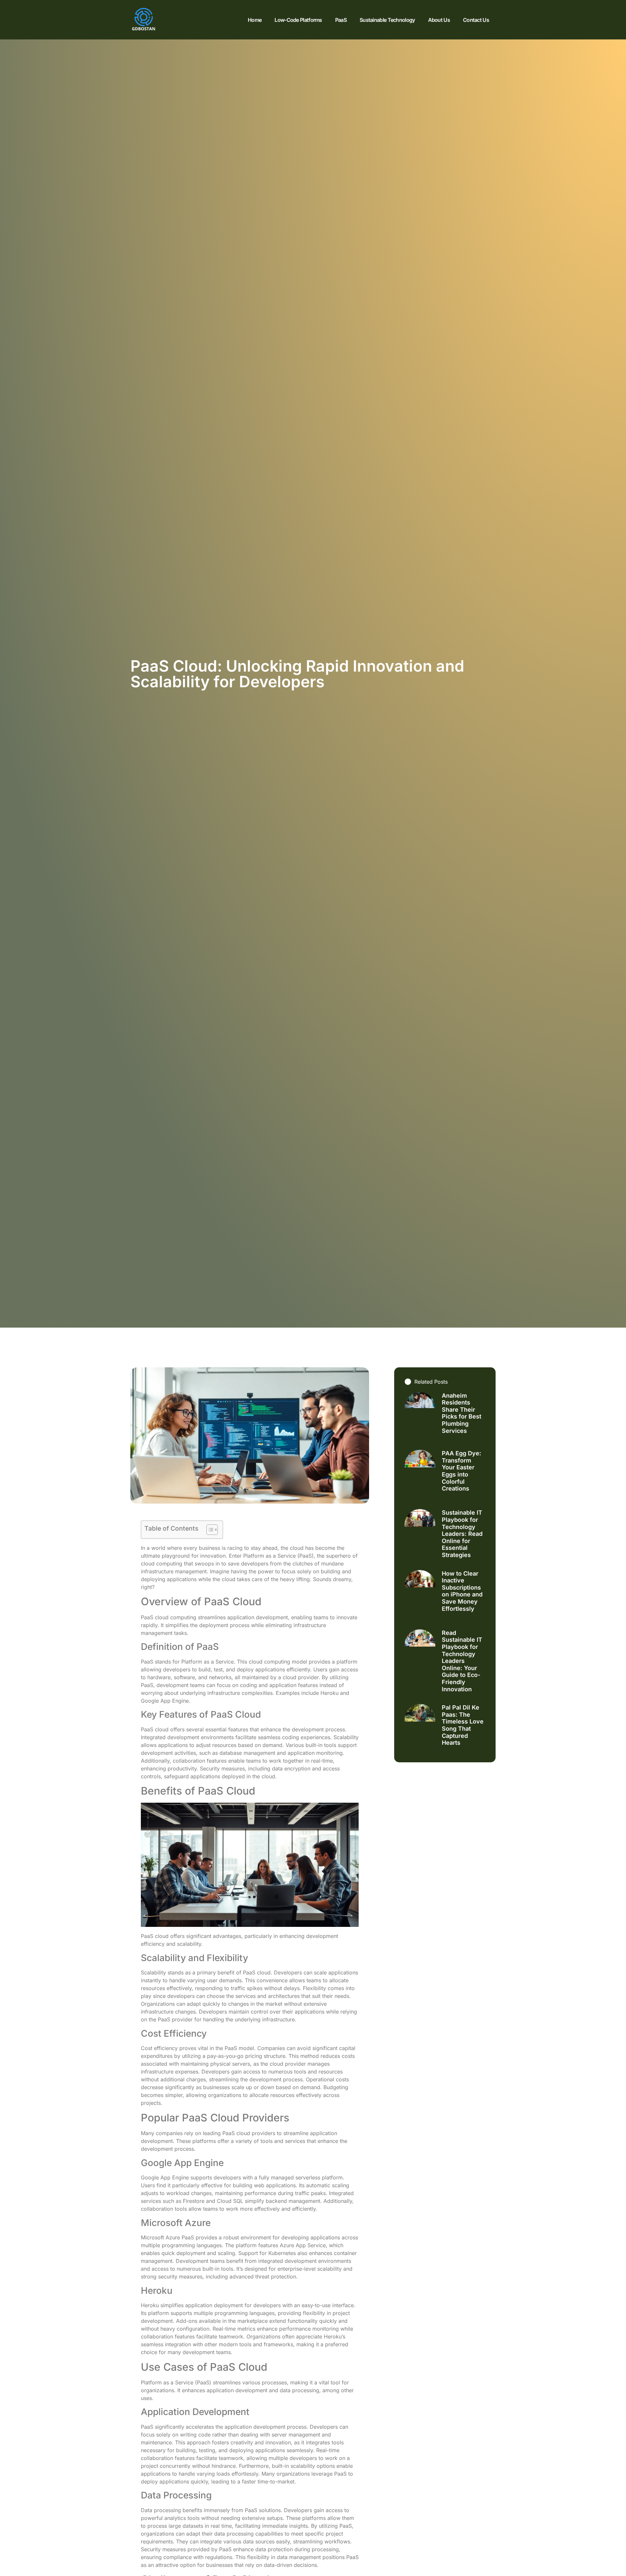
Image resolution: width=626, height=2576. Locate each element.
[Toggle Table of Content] (209, 1530)
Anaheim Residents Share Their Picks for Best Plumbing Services (462, 1413)
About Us (439, 20)
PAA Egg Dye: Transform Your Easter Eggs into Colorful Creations (462, 1471)
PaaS (341, 20)
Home (255, 20)
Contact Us (476, 20)
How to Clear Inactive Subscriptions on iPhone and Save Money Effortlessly (462, 1591)
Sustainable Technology (387, 20)
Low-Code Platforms (298, 20)
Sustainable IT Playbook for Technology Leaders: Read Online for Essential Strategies (462, 1534)
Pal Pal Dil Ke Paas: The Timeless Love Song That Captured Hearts (463, 1725)
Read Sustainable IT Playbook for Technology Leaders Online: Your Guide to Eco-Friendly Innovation (462, 1661)
